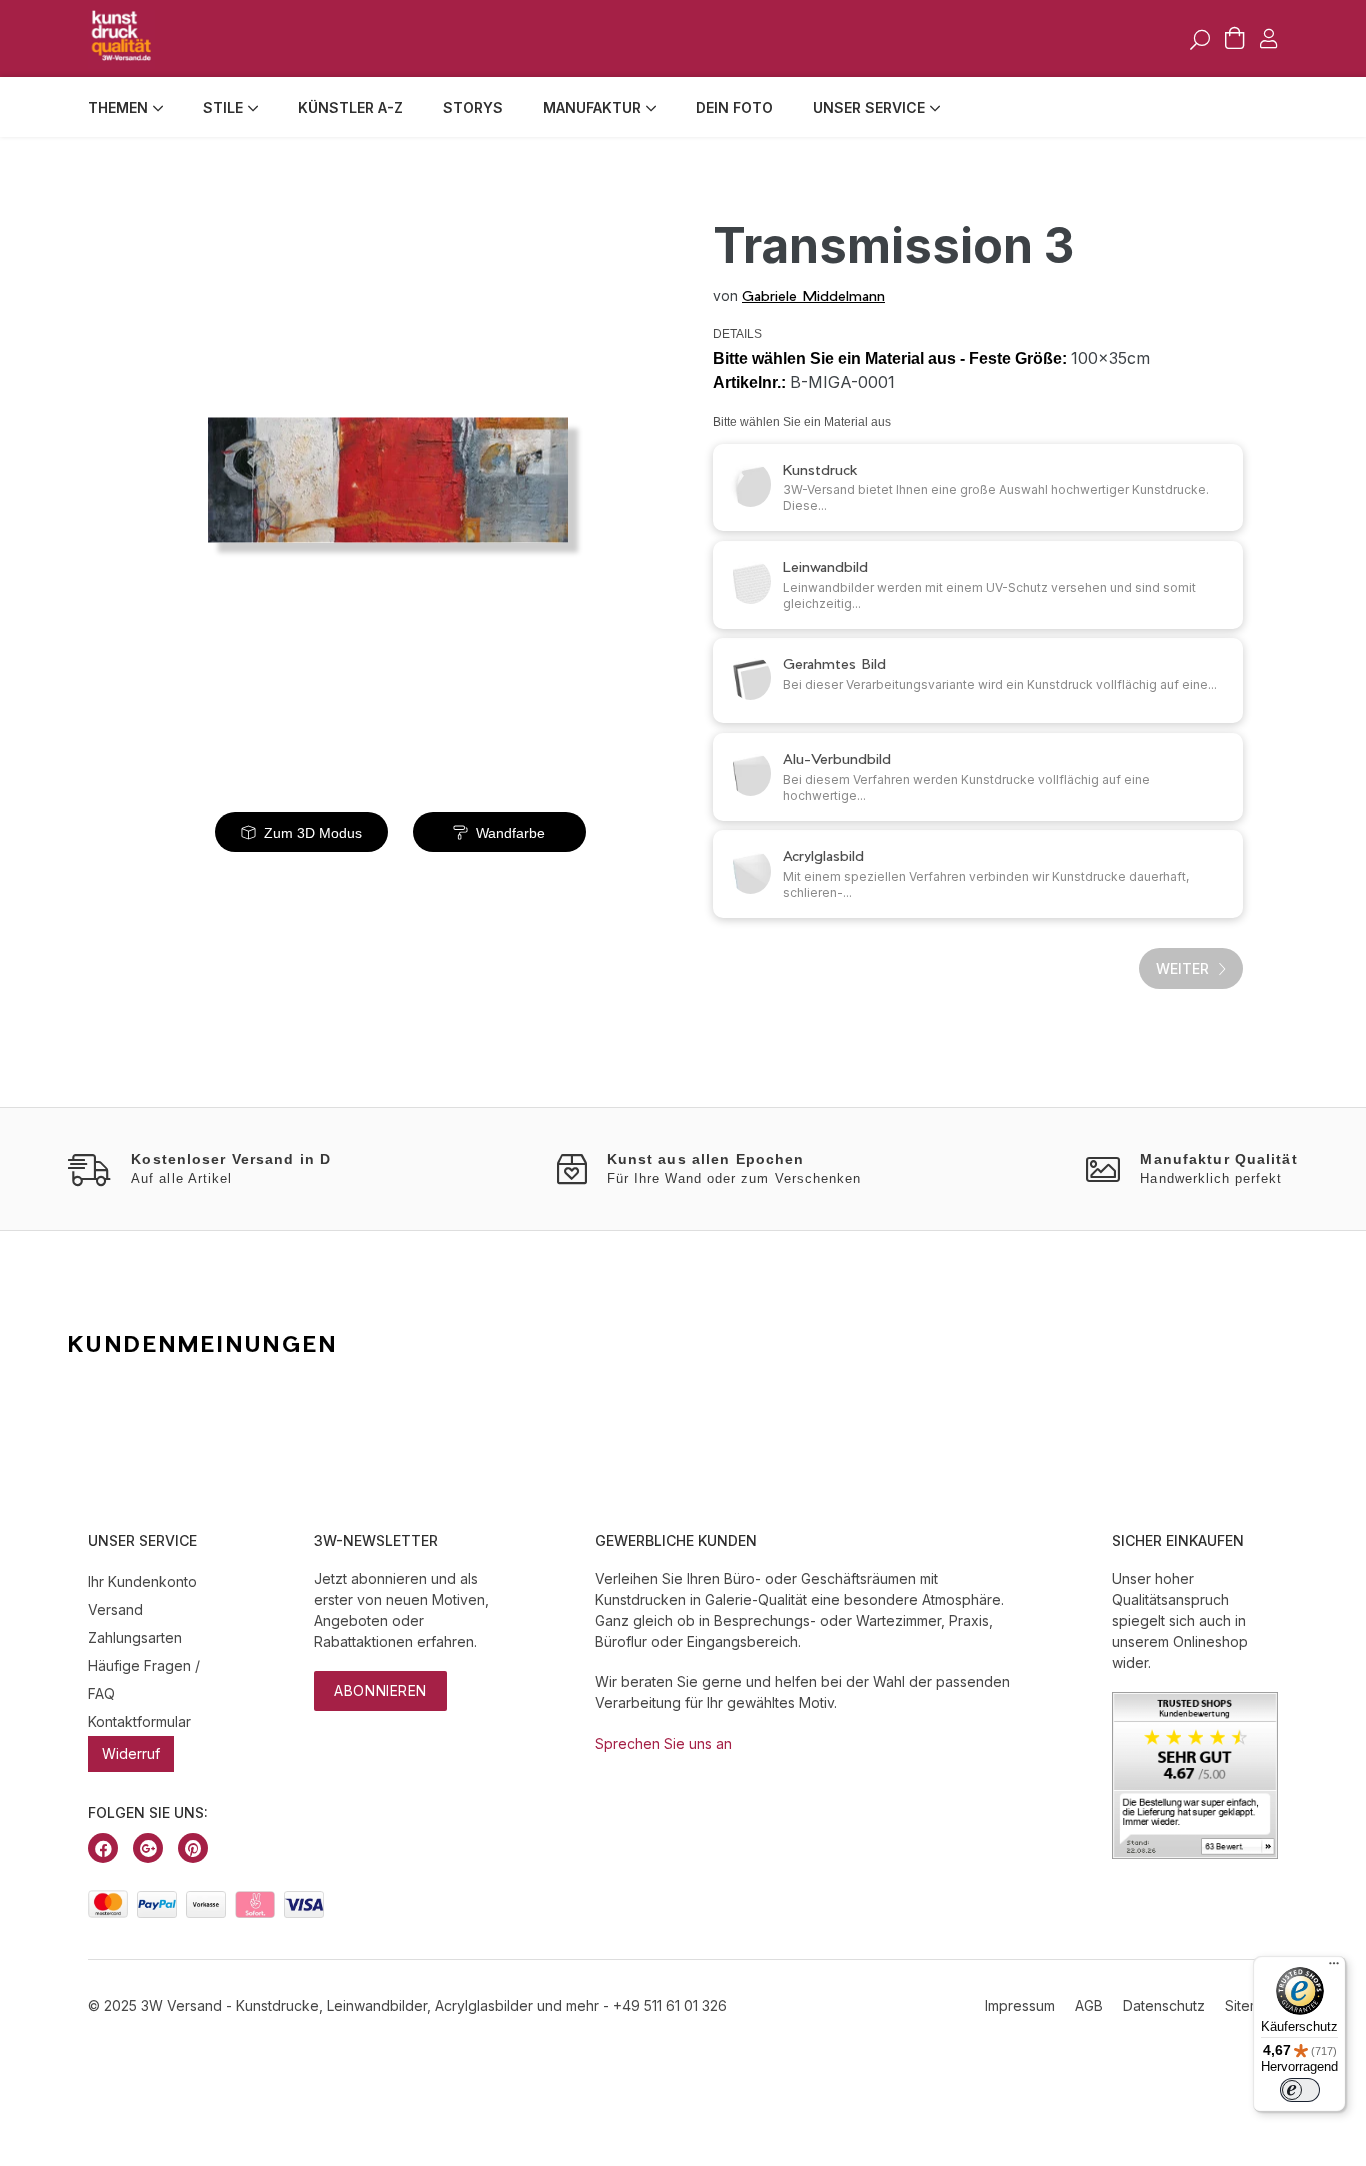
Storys (473, 107)
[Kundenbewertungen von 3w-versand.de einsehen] (1195, 1853)
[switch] (1300, 2090)
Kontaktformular (139, 1721)
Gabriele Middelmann (813, 295)
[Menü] (1334, 1968)
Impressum (1020, 2005)
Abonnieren (380, 1690)
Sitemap (1251, 2005)
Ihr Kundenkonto (142, 1581)
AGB (1089, 2005)
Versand (115, 1609)
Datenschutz (1164, 2005)
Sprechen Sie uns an (663, 1743)
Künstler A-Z (350, 107)
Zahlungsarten (135, 1637)
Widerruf (131, 1753)
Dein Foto (734, 107)
